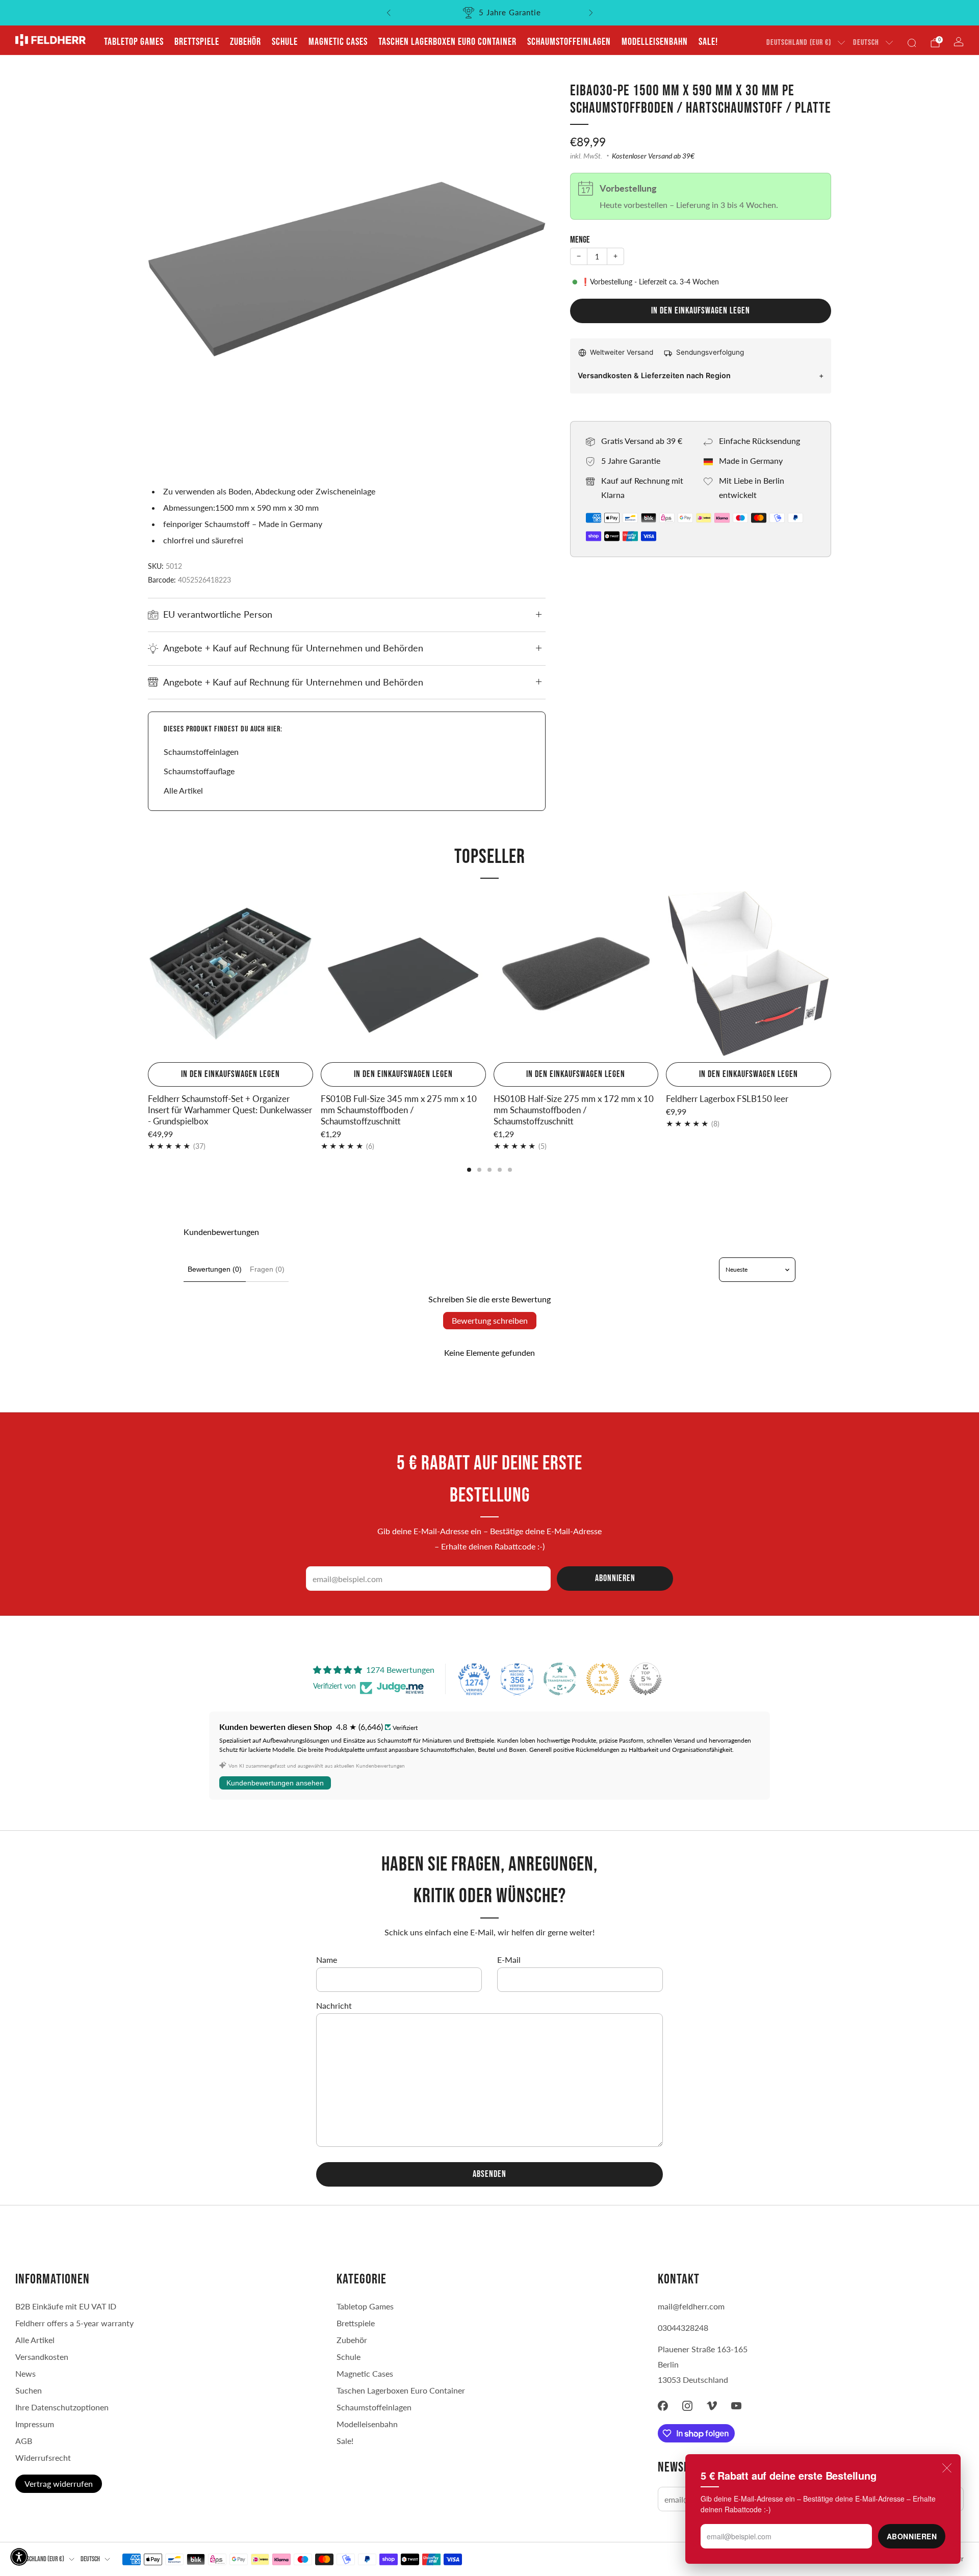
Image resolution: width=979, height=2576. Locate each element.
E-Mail (509, 1960)
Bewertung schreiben (490, 1320)
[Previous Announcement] (389, 13)
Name (327, 1960)
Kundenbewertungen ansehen (275, 1783)
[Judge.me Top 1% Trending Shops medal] (603, 1679)
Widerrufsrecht (43, 2457)
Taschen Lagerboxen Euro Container (447, 42)
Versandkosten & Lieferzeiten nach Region (654, 375)
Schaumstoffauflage (199, 771)
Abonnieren (912, 2536)
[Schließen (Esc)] (947, 2468)
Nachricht (334, 2005)
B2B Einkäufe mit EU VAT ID (66, 2306)
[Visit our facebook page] (663, 2406)
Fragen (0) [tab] (267, 1269)
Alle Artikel (183, 790)
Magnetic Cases (338, 42)
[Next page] (831, 975)
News (25, 2373)
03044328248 (683, 2328)
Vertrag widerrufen (59, 2483)
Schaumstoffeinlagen (569, 42)
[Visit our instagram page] (687, 2406)
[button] (19, 2557)
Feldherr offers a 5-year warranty (74, 2323)
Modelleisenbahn (655, 42)
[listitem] (490, 13)
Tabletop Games (134, 42)
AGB (24, 2441)
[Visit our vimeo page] (712, 2406)
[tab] (469, 1170)
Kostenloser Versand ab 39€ (653, 156)
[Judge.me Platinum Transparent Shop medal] (560, 1679)
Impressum (35, 2424)
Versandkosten (42, 2357)
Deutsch (866, 43)
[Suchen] (912, 43)
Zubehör (246, 42)
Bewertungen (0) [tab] (215, 1269)
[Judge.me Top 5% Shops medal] (646, 1679)
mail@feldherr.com (691, 2306)
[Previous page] (148, 975)
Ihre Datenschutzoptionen (62, 2407)
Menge (580, 240)
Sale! (708, 42)
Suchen (29, 2390)
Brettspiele (197, 42)
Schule (285, 42)
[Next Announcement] (591, 13)
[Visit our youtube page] (736, 2406)
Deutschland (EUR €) (799, 43)
